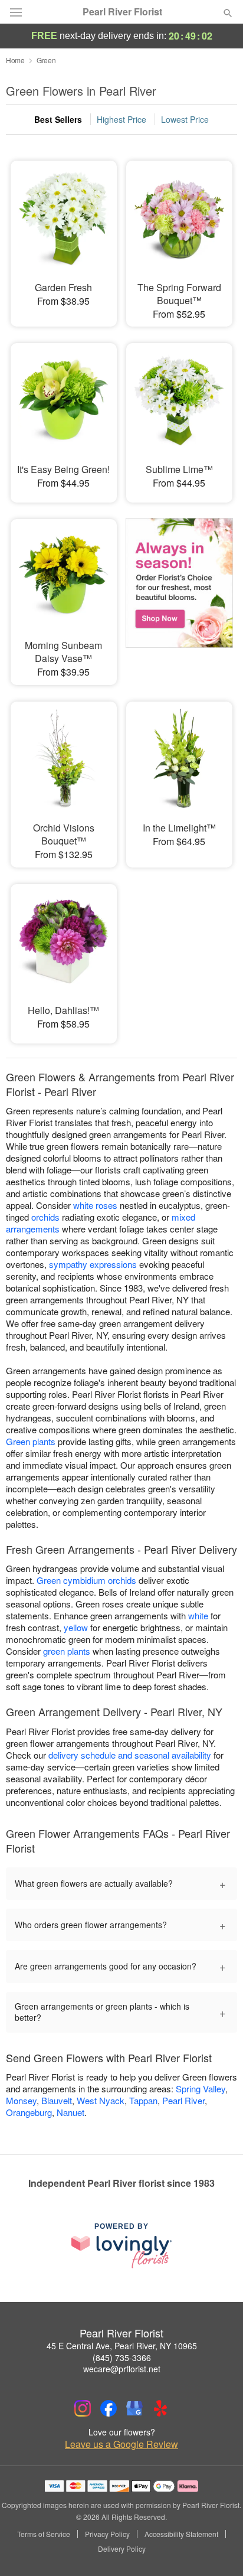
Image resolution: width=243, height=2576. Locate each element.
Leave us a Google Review (121, 2444)
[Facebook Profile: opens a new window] (109, 2408)
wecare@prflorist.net (122, 2369)
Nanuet (70, 2112)
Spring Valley (201, 2088)
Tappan (143, 2100)
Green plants (31, 1441)
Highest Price (121, 119)
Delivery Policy (122, 2549)
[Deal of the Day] (179, 591)
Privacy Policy (107, 2534)
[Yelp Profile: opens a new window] (160, 2408)
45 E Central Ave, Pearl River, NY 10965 (122, 2346)
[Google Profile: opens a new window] (134, 2408)
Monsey (21, 2100)
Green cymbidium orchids (86, 1580)
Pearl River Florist (122, 12)
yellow (76, 1627)
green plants (67, 1651)
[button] (218, 2549)
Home (15, 60)
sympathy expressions (93, 1264)
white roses (95, 1205)
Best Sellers (58, 119)
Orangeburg (29, 2112)
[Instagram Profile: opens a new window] (83, 2408)
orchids (45, 1217)
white (198, 1615)
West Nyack (101, 2100)
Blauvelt (57, 2100)
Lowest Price (185, 119)
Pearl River (183, 2100)
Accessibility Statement (181, 2534)
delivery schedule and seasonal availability (130, 1755)
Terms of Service (44, 2534)
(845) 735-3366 (122, 2357)
